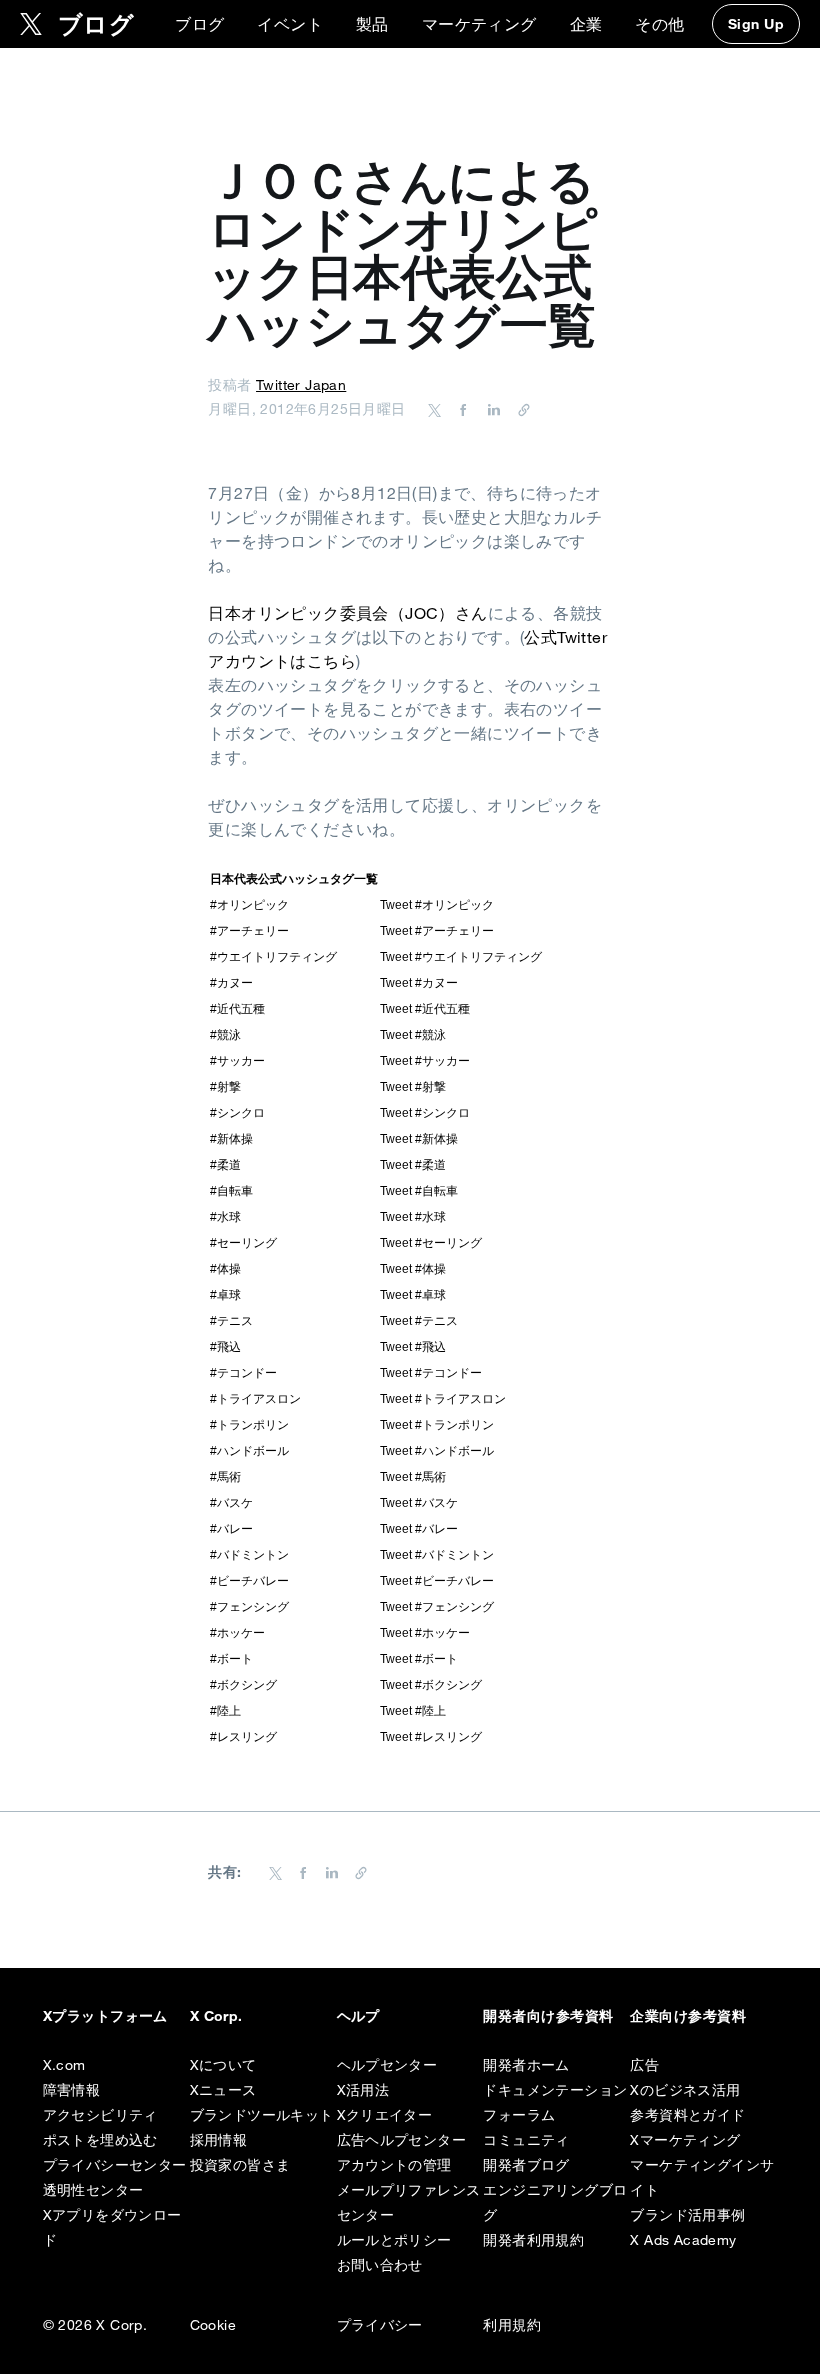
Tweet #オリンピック (437, 905)
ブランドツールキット (262, 2115)
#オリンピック (249, 905)
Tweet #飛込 (413, 1347)
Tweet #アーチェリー (437, 931)
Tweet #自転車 (419, 1191)
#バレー (231, 1529)
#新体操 (231, 1139)
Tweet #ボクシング (431, 1685)
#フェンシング (249, 1607)
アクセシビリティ (100, 2115)
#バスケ (231, 1503)
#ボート (231, 1659)
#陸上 (225, 1711)
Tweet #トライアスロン (443, 1399)
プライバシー (380, 2325)
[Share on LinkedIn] (491, 409)
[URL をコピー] (519, 409)
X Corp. (216, 2016)
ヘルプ (358, 2016)
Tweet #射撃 (413, 1087)
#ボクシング (243, 1685)
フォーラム (519, 2115)
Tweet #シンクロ (425, 1113)
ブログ (199, 24)
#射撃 (225, 1087)
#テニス (231, 1321)
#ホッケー (237, 1633)
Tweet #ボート (419, 1659)
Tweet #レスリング (431, 1737)
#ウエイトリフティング (273, 957)
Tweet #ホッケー (425, 1633)
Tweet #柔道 (413, 1165)
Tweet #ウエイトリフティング (461, 957)
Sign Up (756, 24)
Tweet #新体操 (419, 1139)
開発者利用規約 (533, 2240)
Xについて (223, 2065)
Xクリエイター (385, 2115)
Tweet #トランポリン (437, 1425)
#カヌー (231, 983)
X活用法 (363, 2090)
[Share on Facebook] (460, 409)
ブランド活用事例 (687, 2215)
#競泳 (225, 1035)
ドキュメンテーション (555, 2090)
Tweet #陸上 (413, 1711)
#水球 (225, 1217)
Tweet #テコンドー (431, 1373)
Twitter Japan (301, 385)
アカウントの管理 (394, 2165)
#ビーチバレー (249, 1581)
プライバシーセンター (115, 2165)
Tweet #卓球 (413, 1295)
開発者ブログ (526, 2165)
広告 (644, 2065)
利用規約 (512, 2325)
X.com (64, 2065)
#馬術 (225, 1477)
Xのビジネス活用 (685, 2090)
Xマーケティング (685, 2140)
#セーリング (243, 1243)
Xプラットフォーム (105, 2016)
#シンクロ (237, 1113)
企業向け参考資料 (688, 2016)
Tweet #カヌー (419, 983)
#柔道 (225, 1165)
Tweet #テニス (419, 1321)
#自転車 (231, 1191)
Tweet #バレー (419, 1529)
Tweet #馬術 (413, 1477)
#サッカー (237, 1061)
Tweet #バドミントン (437, 1555)
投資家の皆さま (240, 2165)
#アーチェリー (249, 931)
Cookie (213, 2325)
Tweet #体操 (413, 1269)
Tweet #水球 (413, 1217)
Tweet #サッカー (425, 1061)
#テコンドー (243, 1373)
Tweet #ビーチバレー (437, 1581)
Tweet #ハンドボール (437, 1451)
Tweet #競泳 (413, 1035)
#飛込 (225, 1347)
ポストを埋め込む (100, 2140)
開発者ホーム (526, 2065)
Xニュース (223, 2090)
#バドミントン (249, 1555)
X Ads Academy (683, 2240)
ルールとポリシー (394, 2240)
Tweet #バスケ (419, 1503)
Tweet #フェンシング (437, 1607)
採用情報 (219, 2140)
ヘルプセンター (387, 2065)
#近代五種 (237, 1009)
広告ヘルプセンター (402, 2140)
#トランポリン (249, 1425)
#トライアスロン (255, 1399)
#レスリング (243, 1737)
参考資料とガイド (687, 2115)
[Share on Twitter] (435, 409)
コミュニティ (526, 2140)
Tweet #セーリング (431, 1243)
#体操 (225, 1269)
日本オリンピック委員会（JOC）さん (347, 613)
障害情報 (72, 2090)
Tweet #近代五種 (425, 1009)
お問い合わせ (380, 2265)
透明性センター (93, 2190)
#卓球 (225, 1295)
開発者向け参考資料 (548, 2016)
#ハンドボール (249, 1451)
